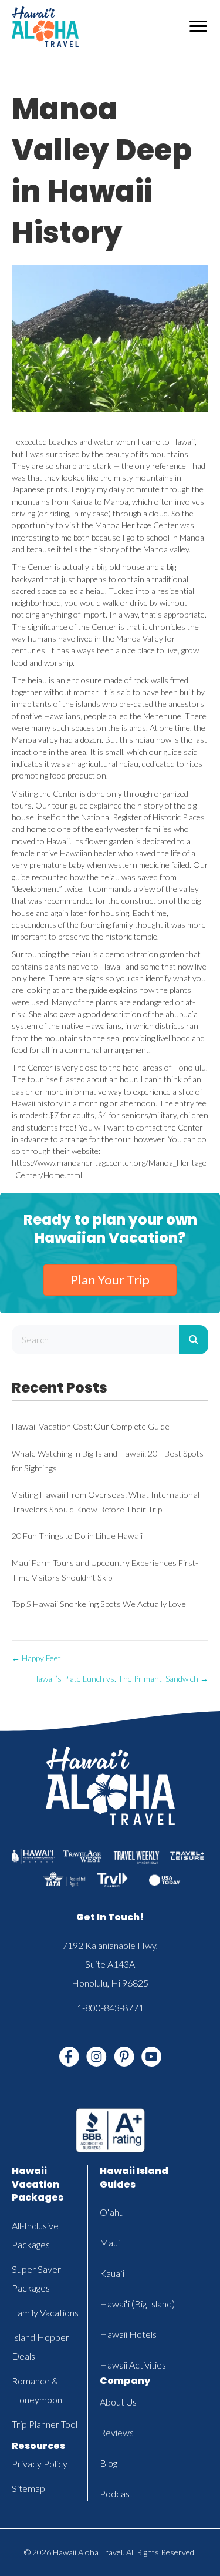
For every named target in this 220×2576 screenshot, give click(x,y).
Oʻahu (112, 2212)
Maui (110, 2243)
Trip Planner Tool (45, 2424)
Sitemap (28, 2488)
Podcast (116, 2493)
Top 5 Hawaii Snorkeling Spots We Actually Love (99, 1604)
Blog (109, 2463)
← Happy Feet (36, 1658)
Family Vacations (45, 2312)
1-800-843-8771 (110, 2008)
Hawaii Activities (133, 2365)
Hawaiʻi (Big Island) (137, 2304)
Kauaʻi (112, 2273)
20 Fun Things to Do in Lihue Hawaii (77, 1536)
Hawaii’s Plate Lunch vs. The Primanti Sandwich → (120, 1678)
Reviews (117, 2432)
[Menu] (198, 26)
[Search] (194, 1340)
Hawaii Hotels (128, 2334)
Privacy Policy (40, 2463)
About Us (118, 2402)
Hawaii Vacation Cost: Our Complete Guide (91, 1426)
